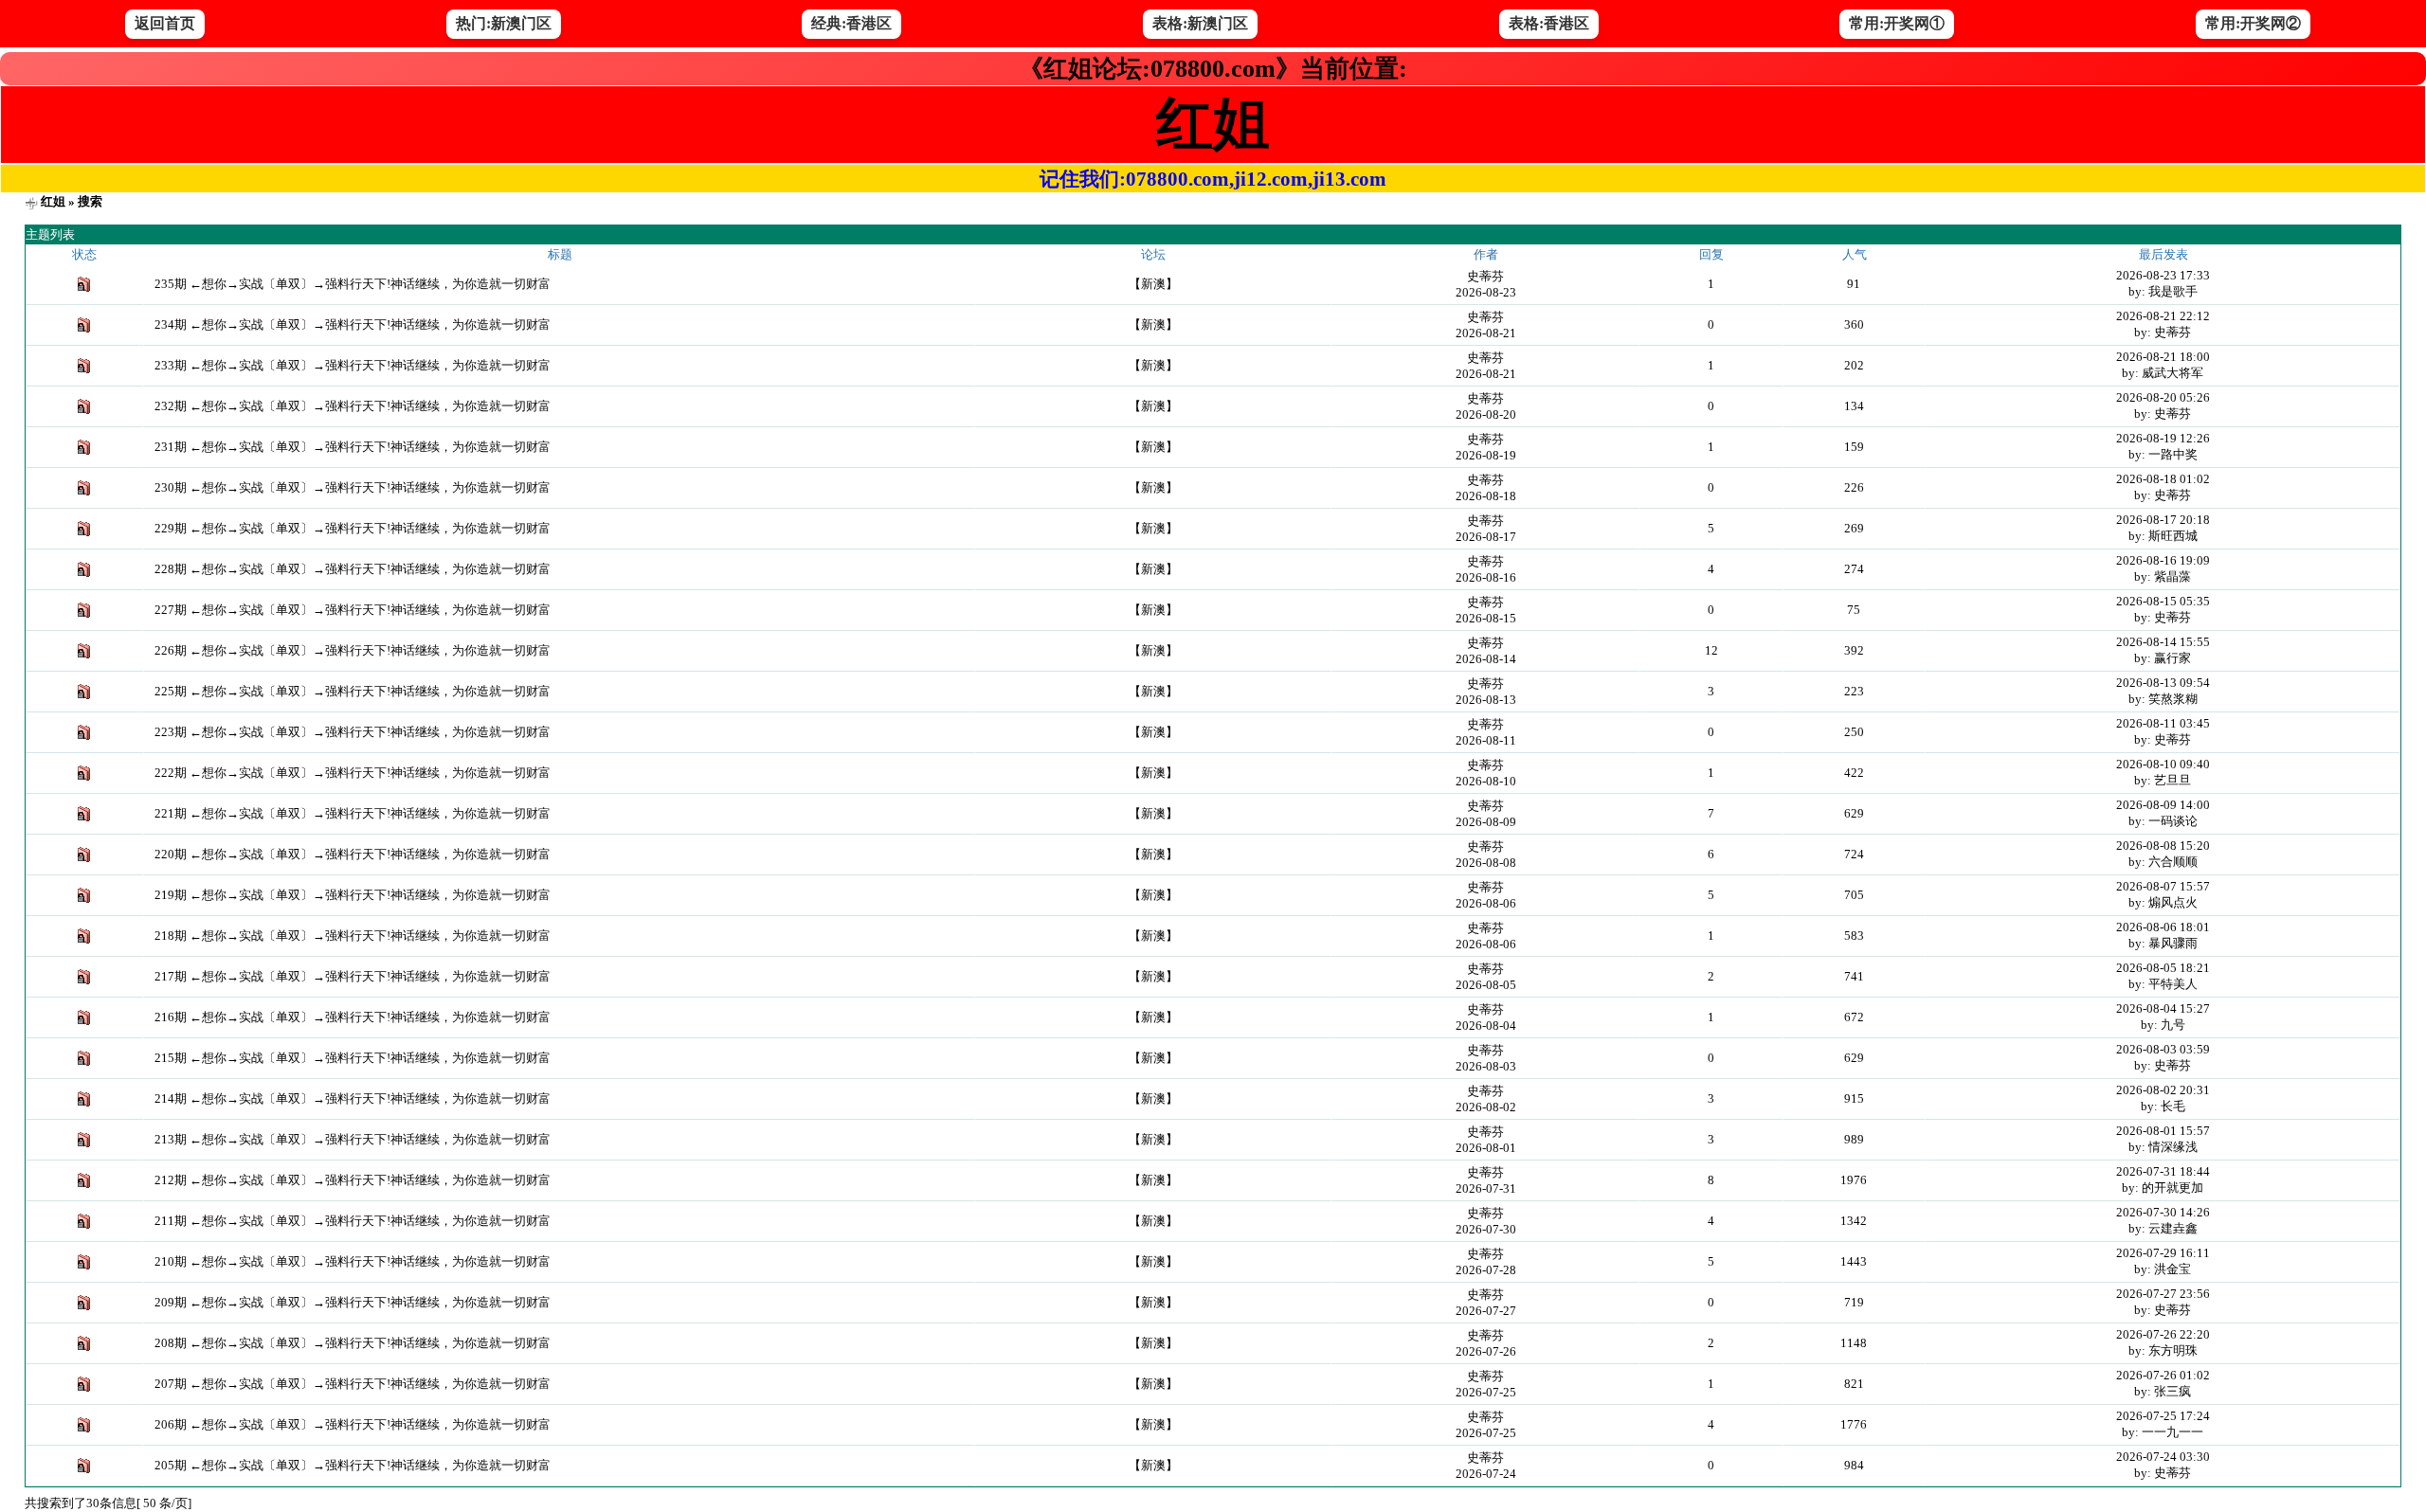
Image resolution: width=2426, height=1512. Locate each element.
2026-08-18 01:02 (2163, 479)
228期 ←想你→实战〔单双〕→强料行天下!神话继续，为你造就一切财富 (353, 569)
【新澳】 (1153, 284)
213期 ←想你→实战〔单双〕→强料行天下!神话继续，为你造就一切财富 (353, 1139)
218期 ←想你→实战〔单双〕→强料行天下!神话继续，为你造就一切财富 (353, 936)
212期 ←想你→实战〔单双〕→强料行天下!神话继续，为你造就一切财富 (353, 1180)
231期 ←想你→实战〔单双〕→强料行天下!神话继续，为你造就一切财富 (353, 447)
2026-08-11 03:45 (2163, 723)
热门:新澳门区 (504, 23)
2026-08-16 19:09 (2163, 560)
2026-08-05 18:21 (2163, 968)
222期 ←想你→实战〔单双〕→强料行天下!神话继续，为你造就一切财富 (353, 773)
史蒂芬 (1485, 276)
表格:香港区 (1549, 23)
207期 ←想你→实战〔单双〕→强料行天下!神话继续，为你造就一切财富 (353, 1384)
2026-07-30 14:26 (2163, 1212)
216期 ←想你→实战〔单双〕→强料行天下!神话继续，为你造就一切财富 (353, 1017)
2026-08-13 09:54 (2163, 683)
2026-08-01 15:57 (2163, 1131)
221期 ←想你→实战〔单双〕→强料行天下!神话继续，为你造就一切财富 (353, 813)
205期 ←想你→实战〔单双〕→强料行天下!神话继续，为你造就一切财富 (353, 1465)
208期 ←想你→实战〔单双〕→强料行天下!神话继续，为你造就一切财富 (353, 1343)
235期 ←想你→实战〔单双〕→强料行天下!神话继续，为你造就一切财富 (353, 284)
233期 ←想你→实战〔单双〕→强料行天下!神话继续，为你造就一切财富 (353, 365)
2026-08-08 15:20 (2163, 846)
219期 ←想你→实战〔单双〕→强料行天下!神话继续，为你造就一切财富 (353, 895)
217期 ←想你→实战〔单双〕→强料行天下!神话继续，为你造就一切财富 (353, 976)
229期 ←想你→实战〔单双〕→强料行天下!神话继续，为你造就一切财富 (353, 528)
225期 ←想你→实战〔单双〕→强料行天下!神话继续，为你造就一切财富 (353, 691)
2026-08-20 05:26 (2163, 397)
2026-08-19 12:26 (2163, 438)
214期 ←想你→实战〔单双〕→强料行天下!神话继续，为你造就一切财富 (353, 1098)
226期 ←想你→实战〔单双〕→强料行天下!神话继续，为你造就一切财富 (353, 650)
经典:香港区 (851, 23)
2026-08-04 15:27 (2163, 1008)
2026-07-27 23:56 (2163, 1294)
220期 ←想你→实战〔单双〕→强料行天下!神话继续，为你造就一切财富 (353, 854)
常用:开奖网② (2253, 23)
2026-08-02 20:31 (2163, 1090)
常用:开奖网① (1897, 23)
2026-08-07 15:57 (2163, 886)
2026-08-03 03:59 (2163, 1049)
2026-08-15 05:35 (2163, 601)
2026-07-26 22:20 (2163, 1334)
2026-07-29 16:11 (2163, 1253)
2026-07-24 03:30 (2163, 1457)
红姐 (53, 201)
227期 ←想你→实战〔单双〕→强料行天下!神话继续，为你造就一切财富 (353, 610)
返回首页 (165, 23)
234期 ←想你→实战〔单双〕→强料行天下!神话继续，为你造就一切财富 (353, 324)
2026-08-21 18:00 (2163, 357)
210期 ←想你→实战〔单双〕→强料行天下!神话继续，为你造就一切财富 (353, 1261)
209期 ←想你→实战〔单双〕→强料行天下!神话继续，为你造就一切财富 (353, 1302)
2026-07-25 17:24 (2163, 1416)
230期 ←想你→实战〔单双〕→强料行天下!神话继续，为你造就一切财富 (353, 487)
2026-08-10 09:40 (2163, 764)
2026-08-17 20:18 (2163, 520)
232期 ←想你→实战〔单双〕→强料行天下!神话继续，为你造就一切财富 (353, 406)
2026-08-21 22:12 (2163, 316)
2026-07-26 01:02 (2163, 1375)
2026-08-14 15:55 (2163, 642)
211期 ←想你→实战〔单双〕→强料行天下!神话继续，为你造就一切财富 (353, 1221)
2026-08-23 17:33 (2163, 275)
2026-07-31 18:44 (2163, 1171)
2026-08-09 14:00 (2163, 805)
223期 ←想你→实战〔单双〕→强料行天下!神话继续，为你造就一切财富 (353, 732)
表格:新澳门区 (1200, 23)
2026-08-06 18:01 (2163, 927)
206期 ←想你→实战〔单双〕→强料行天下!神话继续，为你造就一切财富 (353, 1424)
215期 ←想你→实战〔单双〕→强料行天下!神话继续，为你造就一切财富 (353, 1058)
